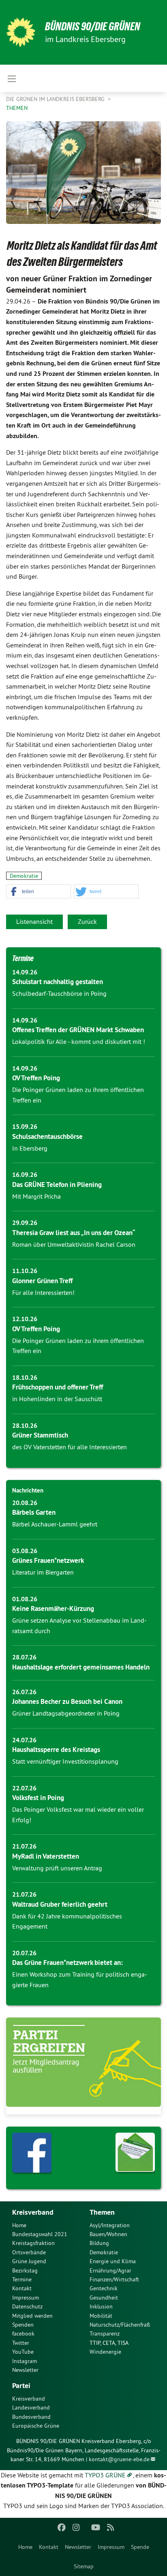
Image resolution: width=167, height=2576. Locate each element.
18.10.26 (25, 1378)
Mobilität (101, 2316)
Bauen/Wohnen (108, 2234)
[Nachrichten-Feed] (110, 2528)
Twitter (21, 2343)
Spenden (23, 2325)
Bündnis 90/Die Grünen (93, 26)
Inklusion (101, 2306)
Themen (17, 108)
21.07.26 (24, 1846)
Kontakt (49, 2547)
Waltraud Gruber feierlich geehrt (60, 1904)
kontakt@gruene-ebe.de (119, 2459)
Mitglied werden (32, 2316)
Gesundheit (104, 2298)
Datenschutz (27, 2306)
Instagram (25, 2361)
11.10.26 (25, 1271)
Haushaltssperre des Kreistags (56, 1750)
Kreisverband (29, 2399)
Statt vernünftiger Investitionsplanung (65, 1761)
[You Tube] (96, 2528)
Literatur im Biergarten (43, 1572)
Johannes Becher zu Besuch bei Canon (67, 1701)
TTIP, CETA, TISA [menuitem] (109, 2343)
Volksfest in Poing (38, 1798)
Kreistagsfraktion (33, 2243)
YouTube (23, 2352)
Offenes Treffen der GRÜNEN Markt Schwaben (78, 1030)
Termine (23, 958)
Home (25, 2547)
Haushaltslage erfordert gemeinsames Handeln (81, 1667)
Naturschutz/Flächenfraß (120, 2325)
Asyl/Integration (110, 2225)
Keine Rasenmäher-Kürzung (53, 1608)
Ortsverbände (29, 2252)
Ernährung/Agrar (110, 2270)
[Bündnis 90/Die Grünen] (21, 32)
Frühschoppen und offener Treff (58, 1387)
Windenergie (105, 2352)
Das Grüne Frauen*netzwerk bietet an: (67, 1963)
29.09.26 (25, 1223)
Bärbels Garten (34, 1512)
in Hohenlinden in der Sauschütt (57, 1399)
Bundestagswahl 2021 (40, 2234)
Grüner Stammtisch (40, 1435)
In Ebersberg (30, 1148)
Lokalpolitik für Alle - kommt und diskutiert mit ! (79, 1041)
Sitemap (84, 2566)
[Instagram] (76, 2528)
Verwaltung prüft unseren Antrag (57, 1868)
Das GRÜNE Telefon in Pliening (57, 1185)
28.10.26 (25, 1426)
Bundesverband (31, 2417)
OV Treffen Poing (36, 1078)
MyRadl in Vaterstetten (46, 1856)
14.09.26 (25, 972)
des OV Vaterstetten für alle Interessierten (70, 1447)
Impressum (111, 2547)
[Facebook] (61, 2528)
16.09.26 (25, 1175)
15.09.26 (25, 1127)
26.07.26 (24, 1692)
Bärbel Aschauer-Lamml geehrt (55, 1524)
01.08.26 (25, 1599)
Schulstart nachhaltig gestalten (58, 982)
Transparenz (105, 2334)
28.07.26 (24, 1657)
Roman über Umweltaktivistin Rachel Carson (74, 1244)
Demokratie (24, 876)
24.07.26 (24, 1740)
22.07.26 (24, 1788)
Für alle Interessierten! (43, 1292)
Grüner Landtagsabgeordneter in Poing (66, 1713)
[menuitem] (25, 2547)
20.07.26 (24, 1953)
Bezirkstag (25, 2270)
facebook (23, 2334)
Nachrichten (28, 1490)
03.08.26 (25, 1551)
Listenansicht (34, 921)
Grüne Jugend (29, 2261)
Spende (140, 2547)
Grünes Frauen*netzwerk (48, 1560)
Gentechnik (104, 2288)
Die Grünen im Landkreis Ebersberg (56, 99)
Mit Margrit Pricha (36, 1196)
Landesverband (31, 2407)
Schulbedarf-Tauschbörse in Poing (59, 993)
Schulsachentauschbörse (47, 1136)
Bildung (99, 2243)
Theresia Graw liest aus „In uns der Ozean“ (74, 1233)
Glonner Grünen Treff (42, 1281)
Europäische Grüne (36, 2426)
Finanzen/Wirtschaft (114, 2279)
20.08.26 (25, 1503)
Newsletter (78, 2547)
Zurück (87, 921)
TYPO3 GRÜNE (105, 2475)
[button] (39, 892)
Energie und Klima (113, 2261)
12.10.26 (25, 1319)
